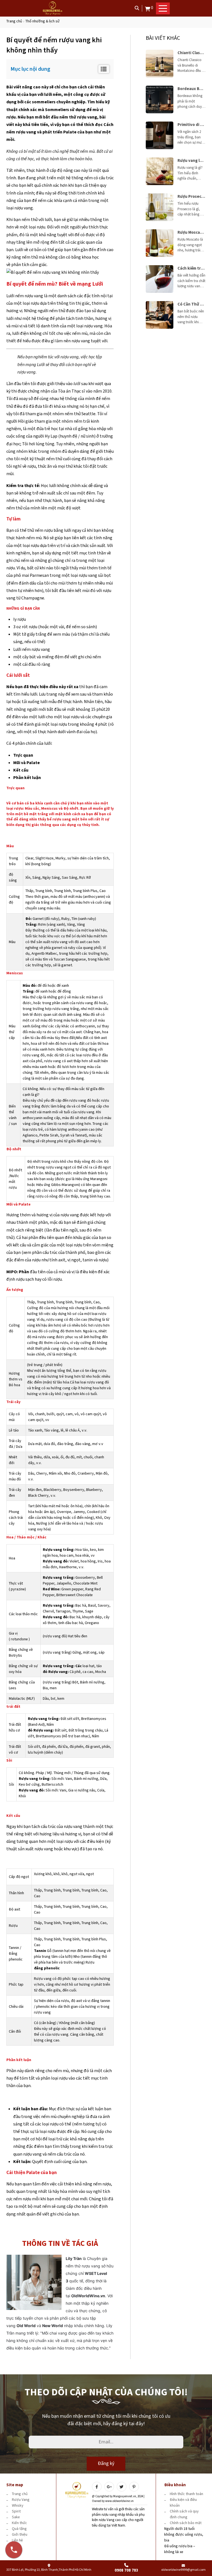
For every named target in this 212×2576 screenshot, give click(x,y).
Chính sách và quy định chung (184, 2514)
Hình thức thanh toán (186, 2494)
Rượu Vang (21, 2500)
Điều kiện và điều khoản (183, 2503)
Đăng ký (106, 2463)
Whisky (18, 2505)
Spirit (16, 2511)
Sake (16, 2517)
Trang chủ (14, 21)
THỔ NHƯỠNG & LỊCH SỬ (43, 21)
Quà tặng (19, 2529)
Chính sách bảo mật (186, 2523)
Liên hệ (17, 2540)
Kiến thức (19, 2523)
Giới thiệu (20, 2534)
